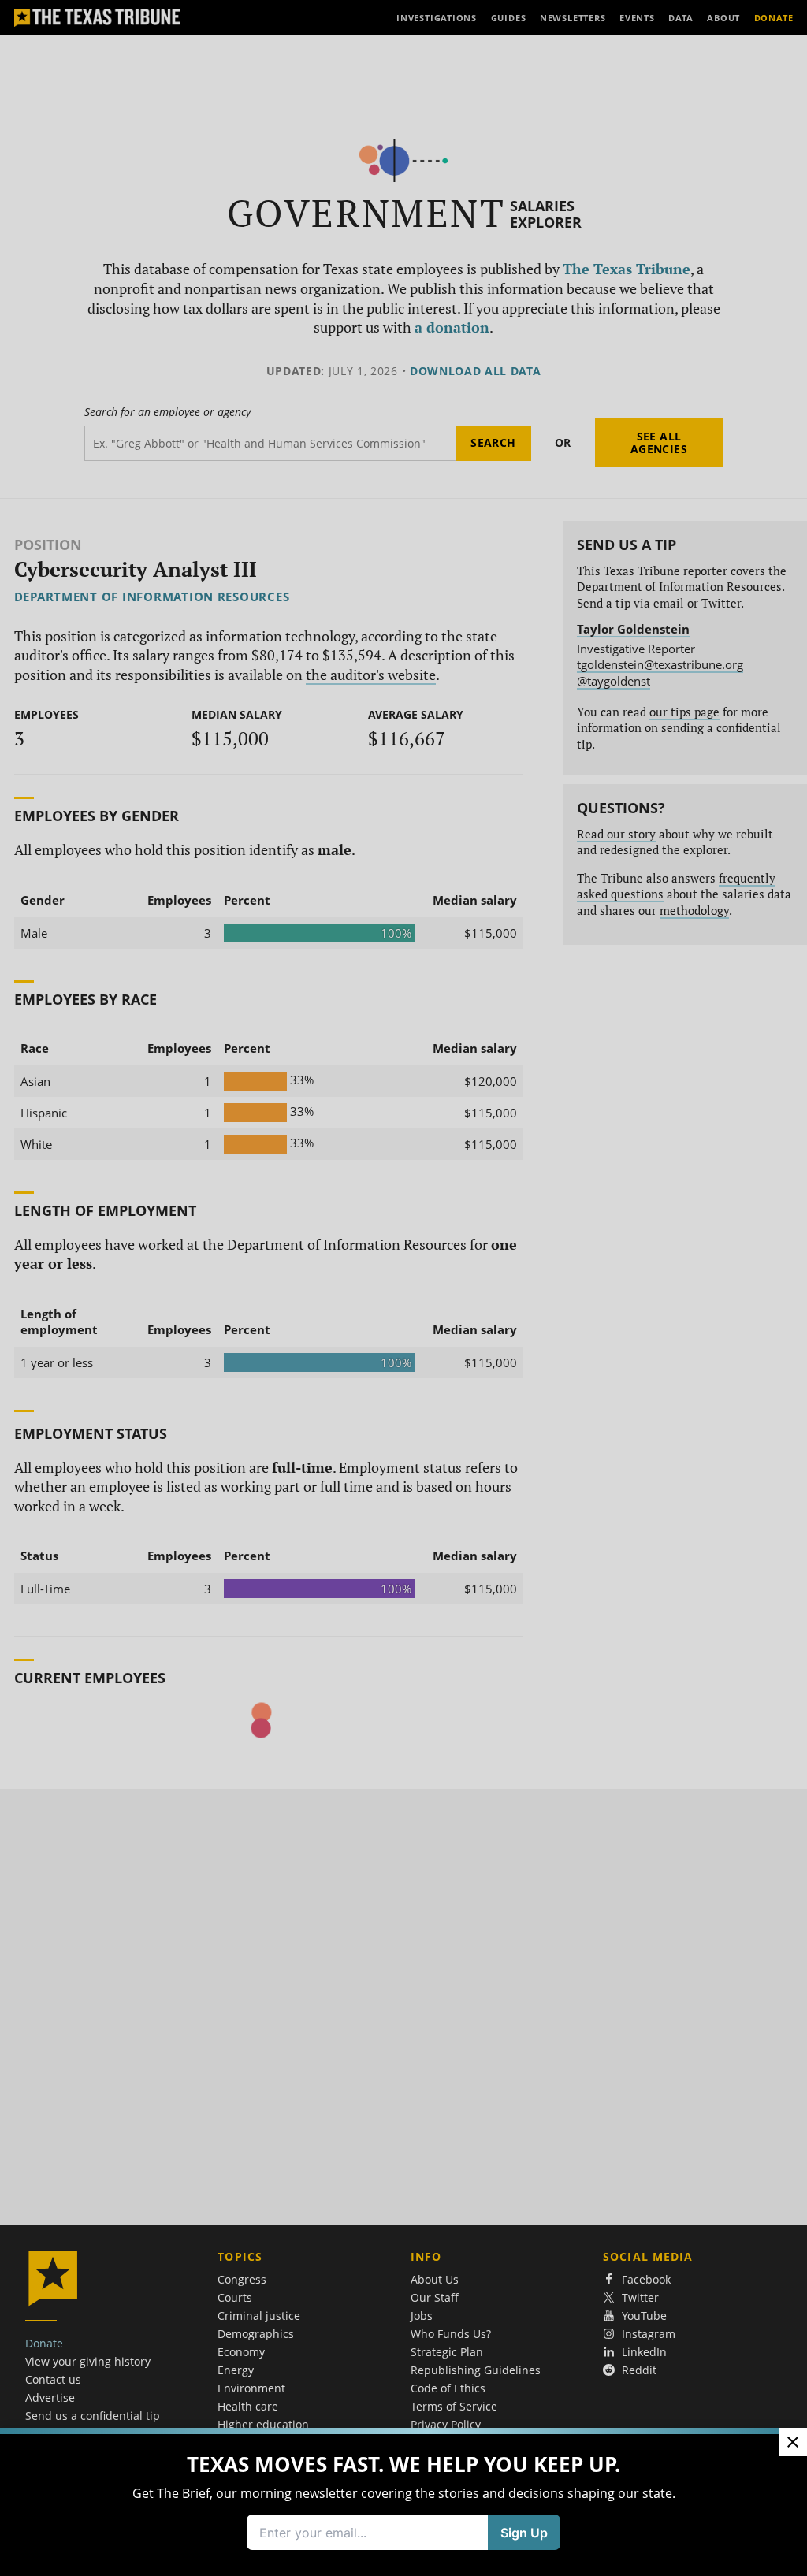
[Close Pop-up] (793, 2203)
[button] (403, 1288)
